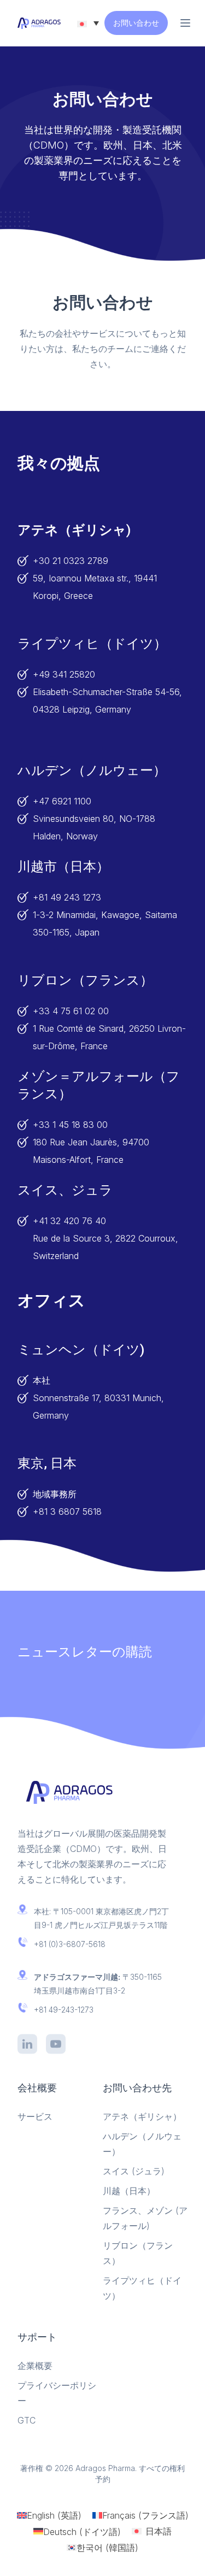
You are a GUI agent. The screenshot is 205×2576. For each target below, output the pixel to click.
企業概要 (35, 2366)
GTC (27, 2420)
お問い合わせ (136, 23)
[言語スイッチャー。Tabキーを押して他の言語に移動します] (88, 23)
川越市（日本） (63, 867)
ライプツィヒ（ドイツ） (92, 644)
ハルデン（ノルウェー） (92, 771)
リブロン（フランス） (85, 980)
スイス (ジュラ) (134, 2171)
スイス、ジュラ (65, 1190)
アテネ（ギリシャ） (142, 2116)
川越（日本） (129, 2191)
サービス (35, 2116)
